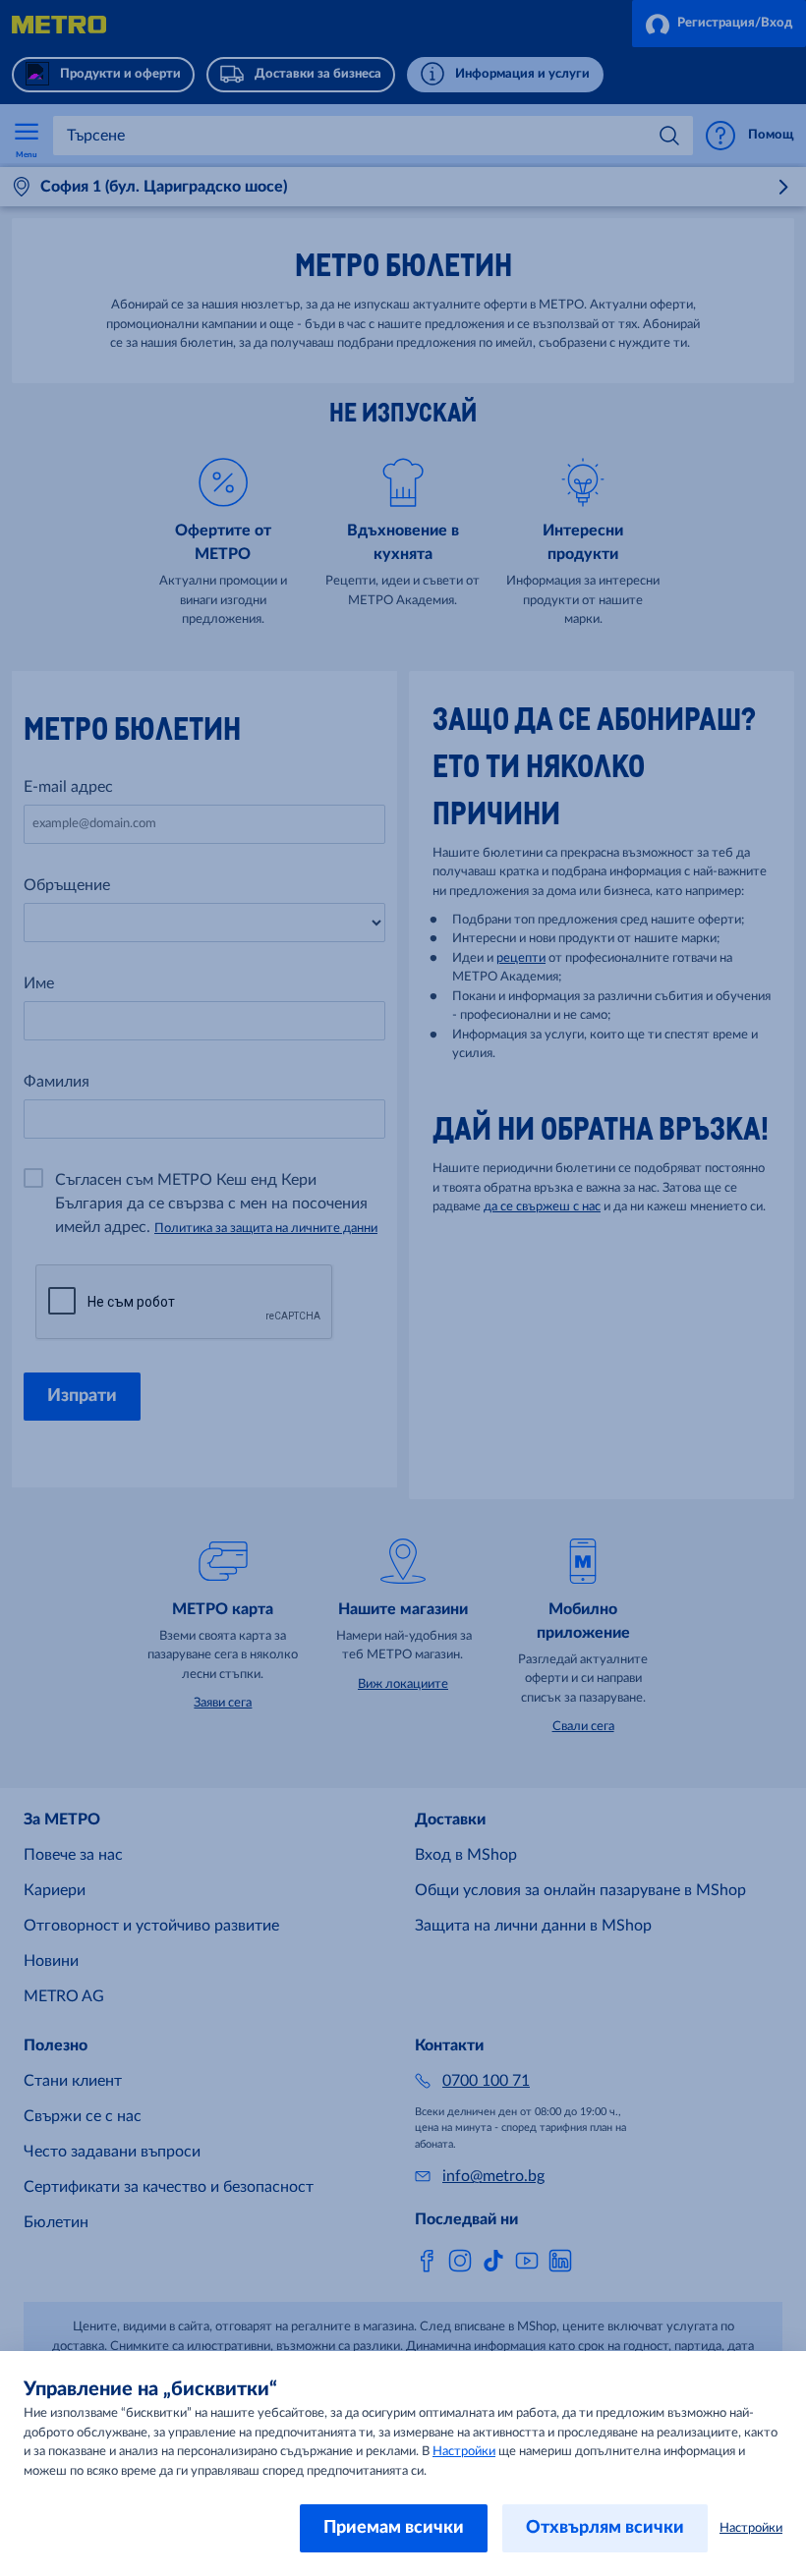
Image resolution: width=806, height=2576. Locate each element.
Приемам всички (394, 2528)
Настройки (464, 2452)
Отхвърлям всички (605, 2528)
